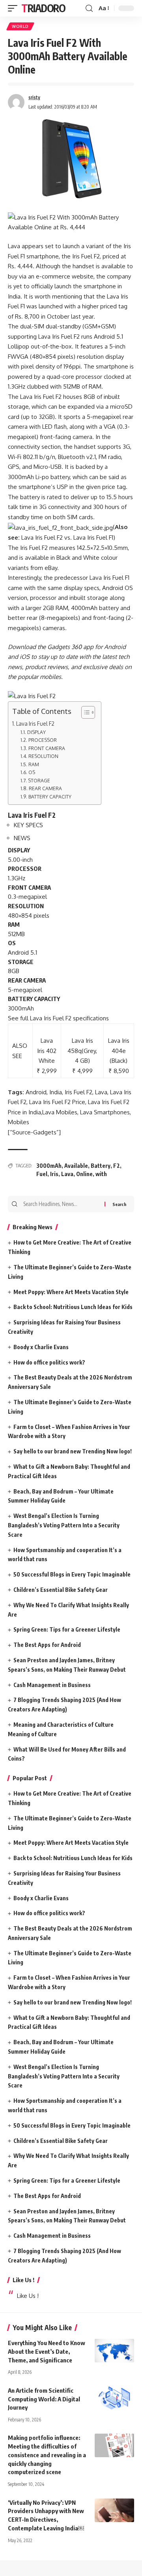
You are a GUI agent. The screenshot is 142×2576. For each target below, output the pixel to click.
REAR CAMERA (45, 788)
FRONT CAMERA (47, 748)
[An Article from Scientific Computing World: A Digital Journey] (114, 2398)
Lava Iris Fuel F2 (35, 724)
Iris (54, 1174)
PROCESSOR (42, 740)
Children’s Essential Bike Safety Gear (61, 1590)
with (101, 1174)
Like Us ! (23, 2280)
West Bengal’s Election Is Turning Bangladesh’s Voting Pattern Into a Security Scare (64, 1525)
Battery (101, 1166)
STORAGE (39, 780)
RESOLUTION (43, 756)
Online (84, 1174)
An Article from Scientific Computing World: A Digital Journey (44, 2399)
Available (76, 1166)
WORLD (20, 26)
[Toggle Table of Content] (84, 712)
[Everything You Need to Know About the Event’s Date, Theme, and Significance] (114, 2351)
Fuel (42, 1174)
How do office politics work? (49, 1362)
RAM (34, 764)
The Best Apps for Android (47, 1645)
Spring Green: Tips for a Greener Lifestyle (67, 1629)
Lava (67, 1174)
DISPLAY (36, 732)
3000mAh (49, 1166)
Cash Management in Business (52, 1685)
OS (32, 772)
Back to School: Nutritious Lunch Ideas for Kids (73, 1307)
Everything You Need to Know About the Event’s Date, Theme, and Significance (47, 2351)
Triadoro (43, 8)
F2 (117, 1166)
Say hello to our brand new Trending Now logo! (73, 1451)
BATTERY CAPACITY (50, 797)
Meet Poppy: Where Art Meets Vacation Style (71, 1292)
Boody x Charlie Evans (41, 1347)
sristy (34, 97)
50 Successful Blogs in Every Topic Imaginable (72, 1574)
